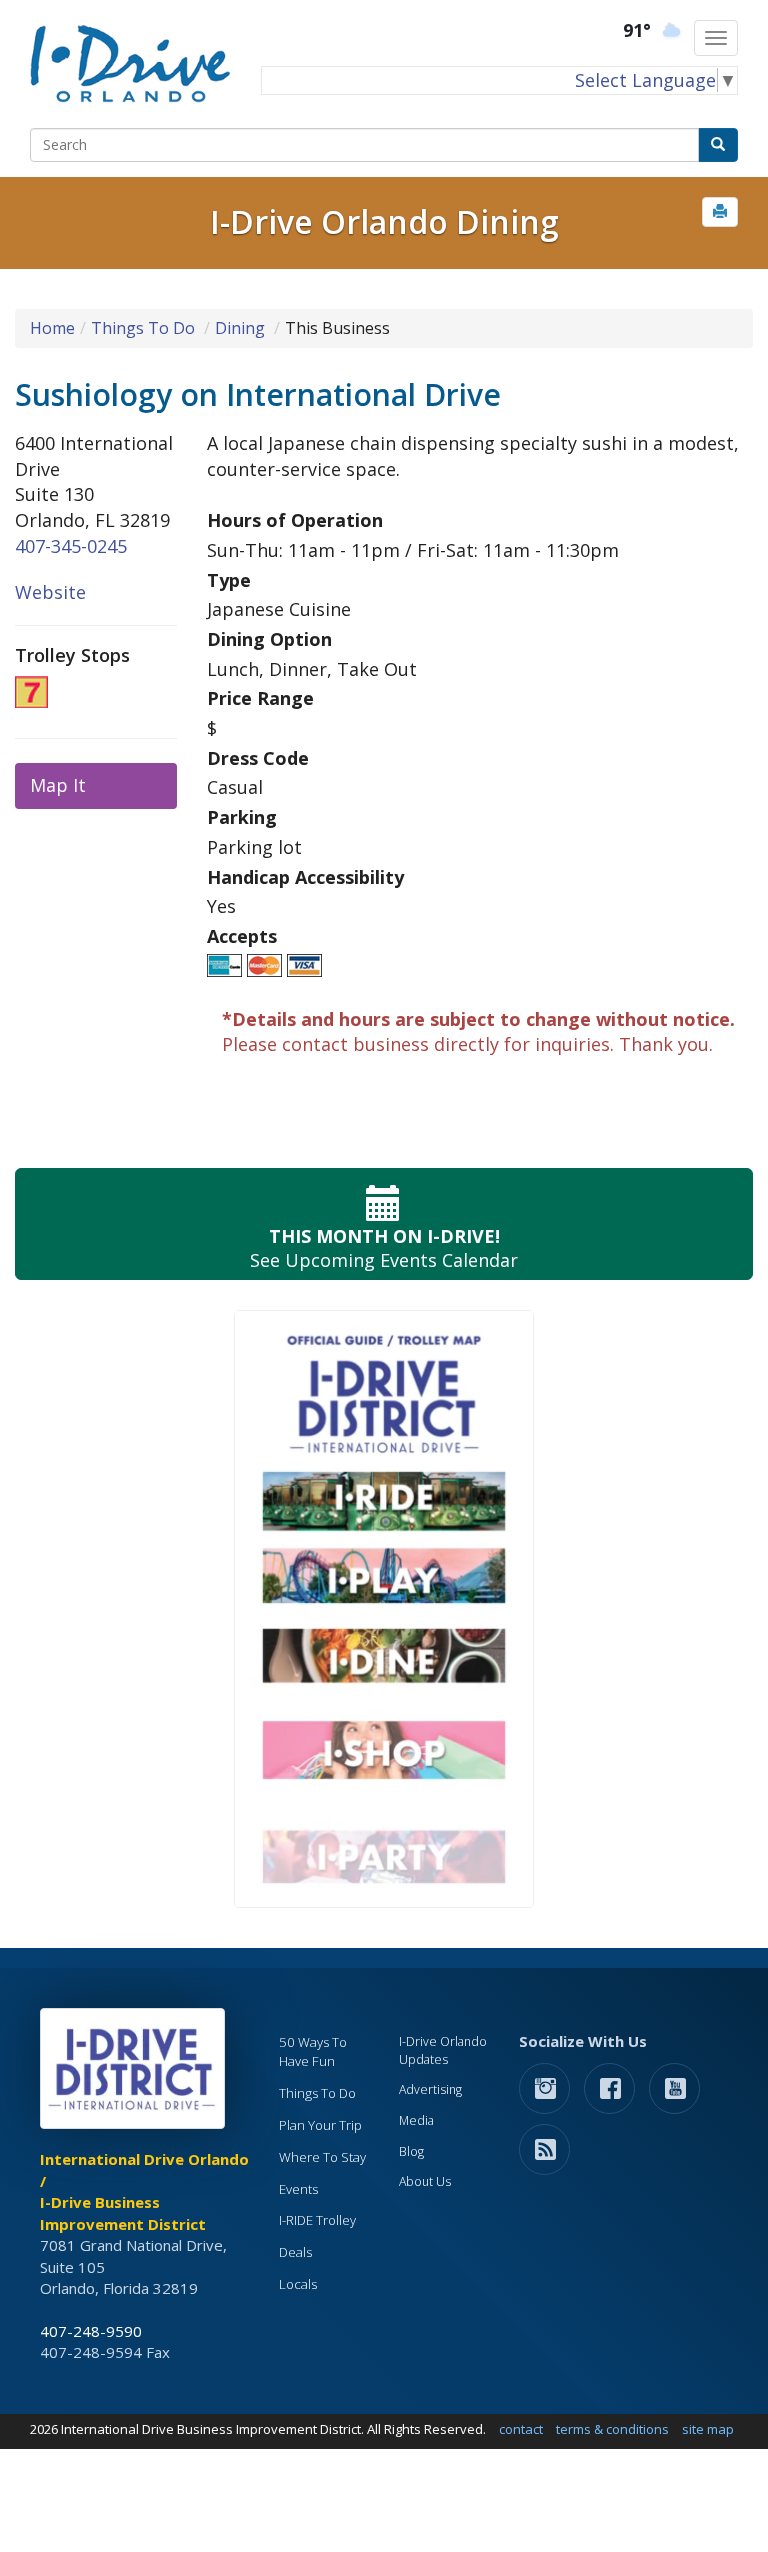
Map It (58, 785)
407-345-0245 (71, 546)
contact (521, 2429)
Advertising (430, 2089)
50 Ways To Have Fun (313, 2051)
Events (298, 2189)
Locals (298, 2284)
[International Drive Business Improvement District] (136, 2074)
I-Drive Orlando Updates (443, 2050)
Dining (240, 328)
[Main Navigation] (716, 38)
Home (52, 328)
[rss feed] (544, 2148)
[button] (720, 212)
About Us (425, 2181)
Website (50, 592)
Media (416, 2120)
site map (708, 2429)
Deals (295, 2252)
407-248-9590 (91, 2331)
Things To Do (143, 328)
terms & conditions (612, 2429)
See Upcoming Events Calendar (384, 1248)
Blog (411, 2151)
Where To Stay (322, 2157)
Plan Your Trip (320, 2125)
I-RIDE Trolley (317, 2220)
